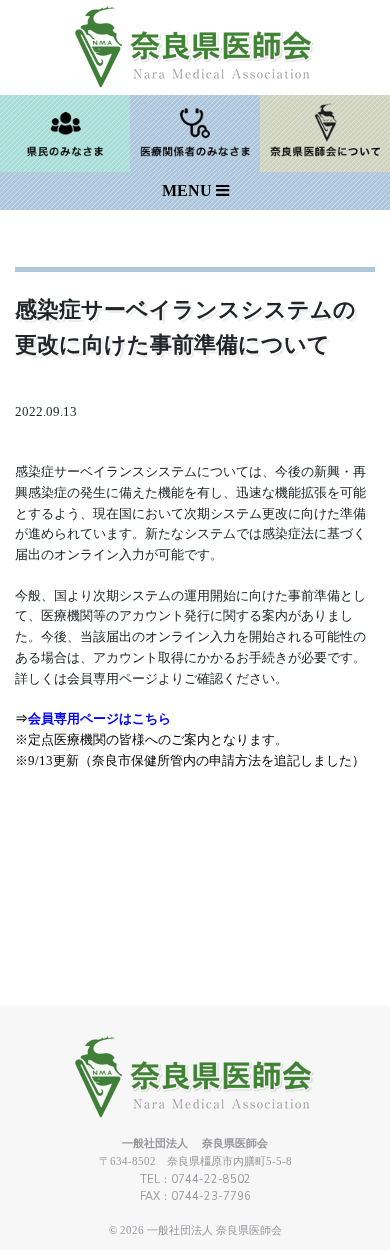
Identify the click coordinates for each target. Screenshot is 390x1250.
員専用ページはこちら (99, 718)
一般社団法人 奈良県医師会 (214, 1230)
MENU (189, 190)
